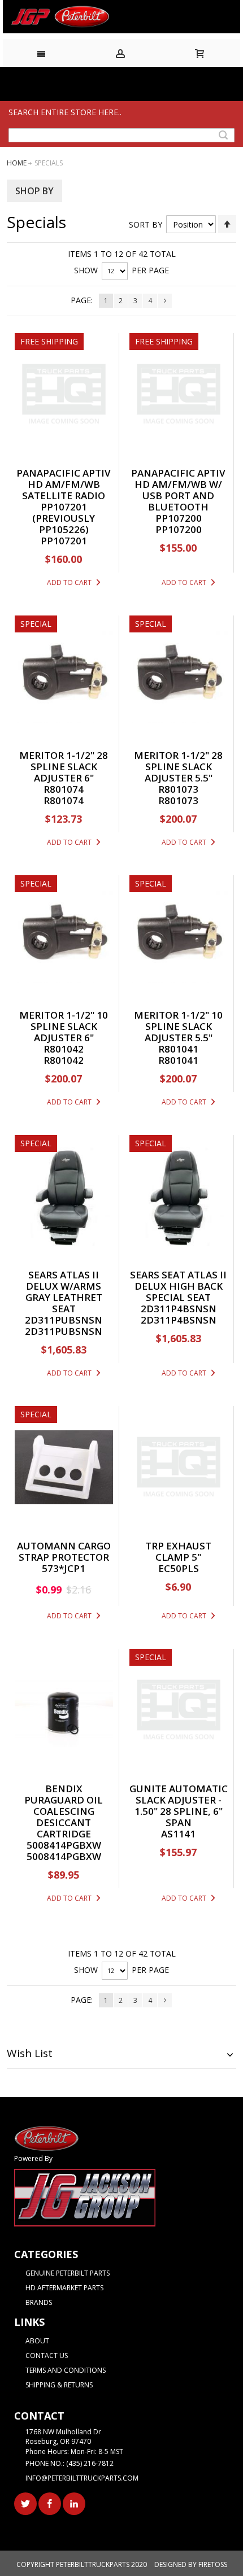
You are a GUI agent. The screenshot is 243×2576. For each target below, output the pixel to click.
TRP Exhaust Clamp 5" (178, 1551)
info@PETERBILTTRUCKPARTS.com (82, 2478)
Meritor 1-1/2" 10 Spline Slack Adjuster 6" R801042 (64, 1032)
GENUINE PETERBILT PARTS (68, 2273)
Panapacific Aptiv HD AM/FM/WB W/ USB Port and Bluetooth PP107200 (178, 495)
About (37, 2341)
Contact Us (47, 2355)
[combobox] (121, 135)
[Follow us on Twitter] (26, 2502)
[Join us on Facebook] (51, 2502)
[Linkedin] (74, 2502)
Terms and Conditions (66, 2370)
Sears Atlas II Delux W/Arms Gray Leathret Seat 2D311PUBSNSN (64, 1297)
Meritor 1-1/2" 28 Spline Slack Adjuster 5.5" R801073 (178, 772)
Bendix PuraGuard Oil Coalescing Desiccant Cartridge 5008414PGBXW (64, 1817)
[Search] (223, 135)
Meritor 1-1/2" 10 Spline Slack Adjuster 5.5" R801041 (178, 1032)
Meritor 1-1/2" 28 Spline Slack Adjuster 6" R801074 (64, 772)
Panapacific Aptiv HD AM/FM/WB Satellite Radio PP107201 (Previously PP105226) (64, 501)
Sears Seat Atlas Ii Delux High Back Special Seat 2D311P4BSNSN (178, 1292)
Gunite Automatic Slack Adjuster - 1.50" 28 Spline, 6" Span (179, 1806)
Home (18, 163)
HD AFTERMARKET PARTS (64, 2288)
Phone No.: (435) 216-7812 (70, 2463)
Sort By (146, 224)
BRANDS (39, 2302)
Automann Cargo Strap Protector (64, 1551)
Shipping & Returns (59, 2385)
